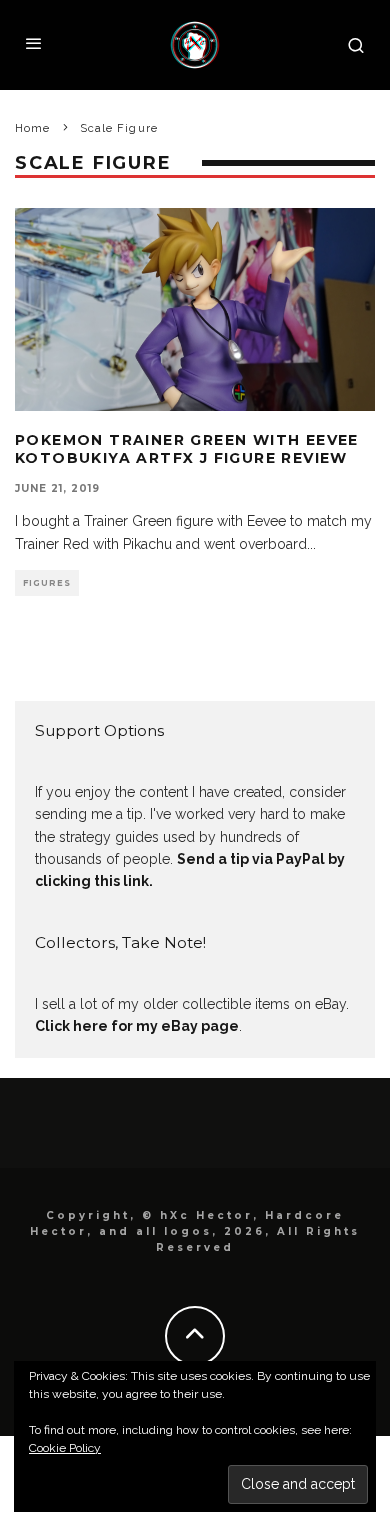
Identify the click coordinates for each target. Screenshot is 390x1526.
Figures (47, 583)
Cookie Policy (65, 1448)
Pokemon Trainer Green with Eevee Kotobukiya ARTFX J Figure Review (187, 449)
